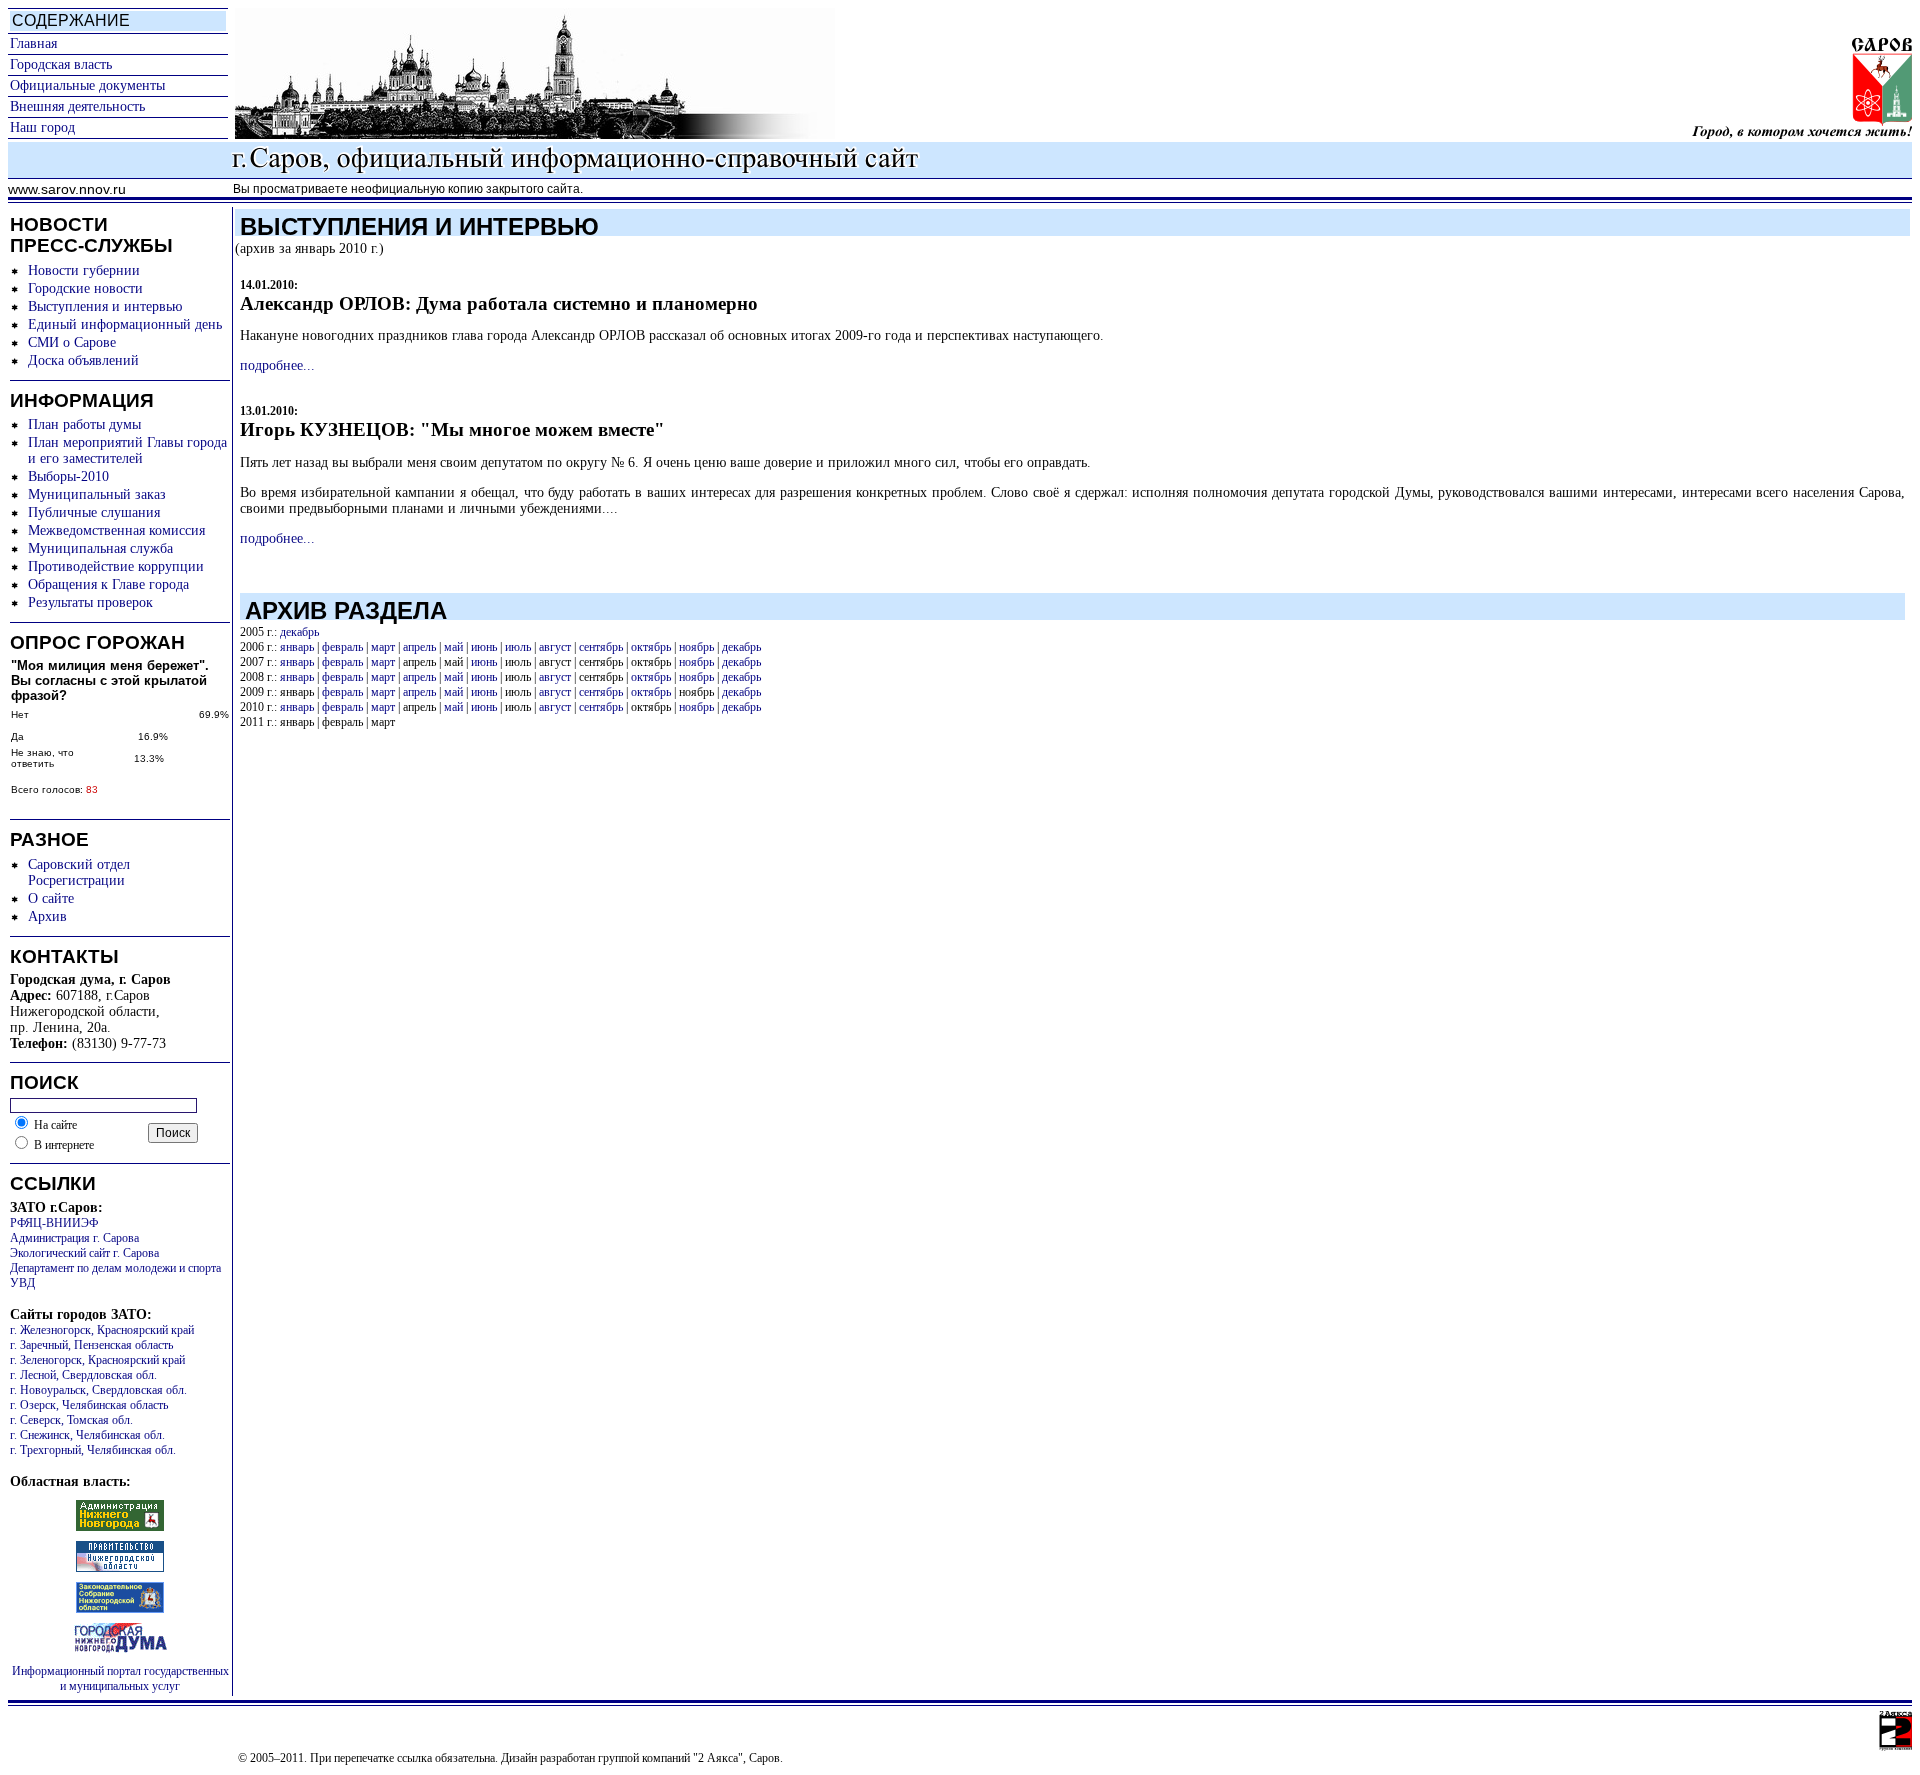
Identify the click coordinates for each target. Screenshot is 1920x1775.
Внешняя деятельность (77, 106)
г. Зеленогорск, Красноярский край (97, 1360)
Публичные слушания (94, 512)
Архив (47, 916)
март (383, 647)
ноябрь (696, 647)
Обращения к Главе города (108, 584)
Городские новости (85, 288)
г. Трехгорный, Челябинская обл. (93, 1450)
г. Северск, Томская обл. (71, 1420)
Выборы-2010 (68, 476)
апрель (419, 647)
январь (297, 647)
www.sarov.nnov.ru (67, 189)
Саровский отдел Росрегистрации (79, 872)
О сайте (51, 898)
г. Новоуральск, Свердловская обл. (98, 1390)
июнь (484, 647)
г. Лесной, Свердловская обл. (83, 1375)
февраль (342, 647)
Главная (33, 43)
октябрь (651, 647)
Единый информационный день (125, 324)
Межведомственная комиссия (116, 530)
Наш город (42, 127)
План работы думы (84, 424)
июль (518, 647)
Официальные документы (87, 85)
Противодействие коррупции (116, 566)
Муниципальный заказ (97, 494)
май (453, 647)
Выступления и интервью (105, 306)
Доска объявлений (83, 360)
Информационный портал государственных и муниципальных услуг (120, 1678)
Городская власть (61, 64)
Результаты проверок (90, 602)
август (555, 647)
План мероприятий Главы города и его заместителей (127, 450)
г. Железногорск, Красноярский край (102, 1330)
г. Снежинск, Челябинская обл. (87, 1435)
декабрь (299, 632)
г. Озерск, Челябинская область (89, 1405)
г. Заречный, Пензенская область (91, 1345)
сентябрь (601, 647)
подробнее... (277, 365)
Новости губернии (84, 270)
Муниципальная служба (100, 548)
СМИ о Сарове (72, 342)
